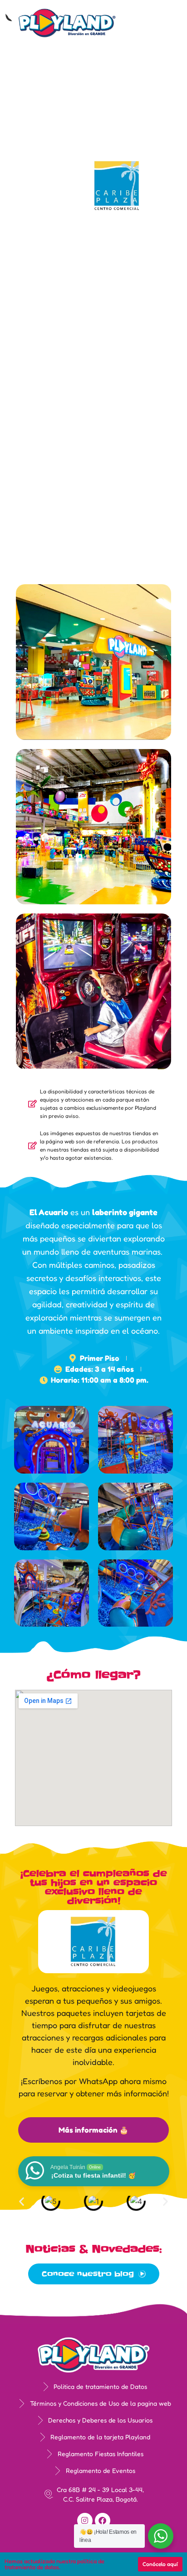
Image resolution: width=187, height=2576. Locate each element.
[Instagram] (85, 2521)
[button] (159, 26)
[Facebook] (103, 2521)
